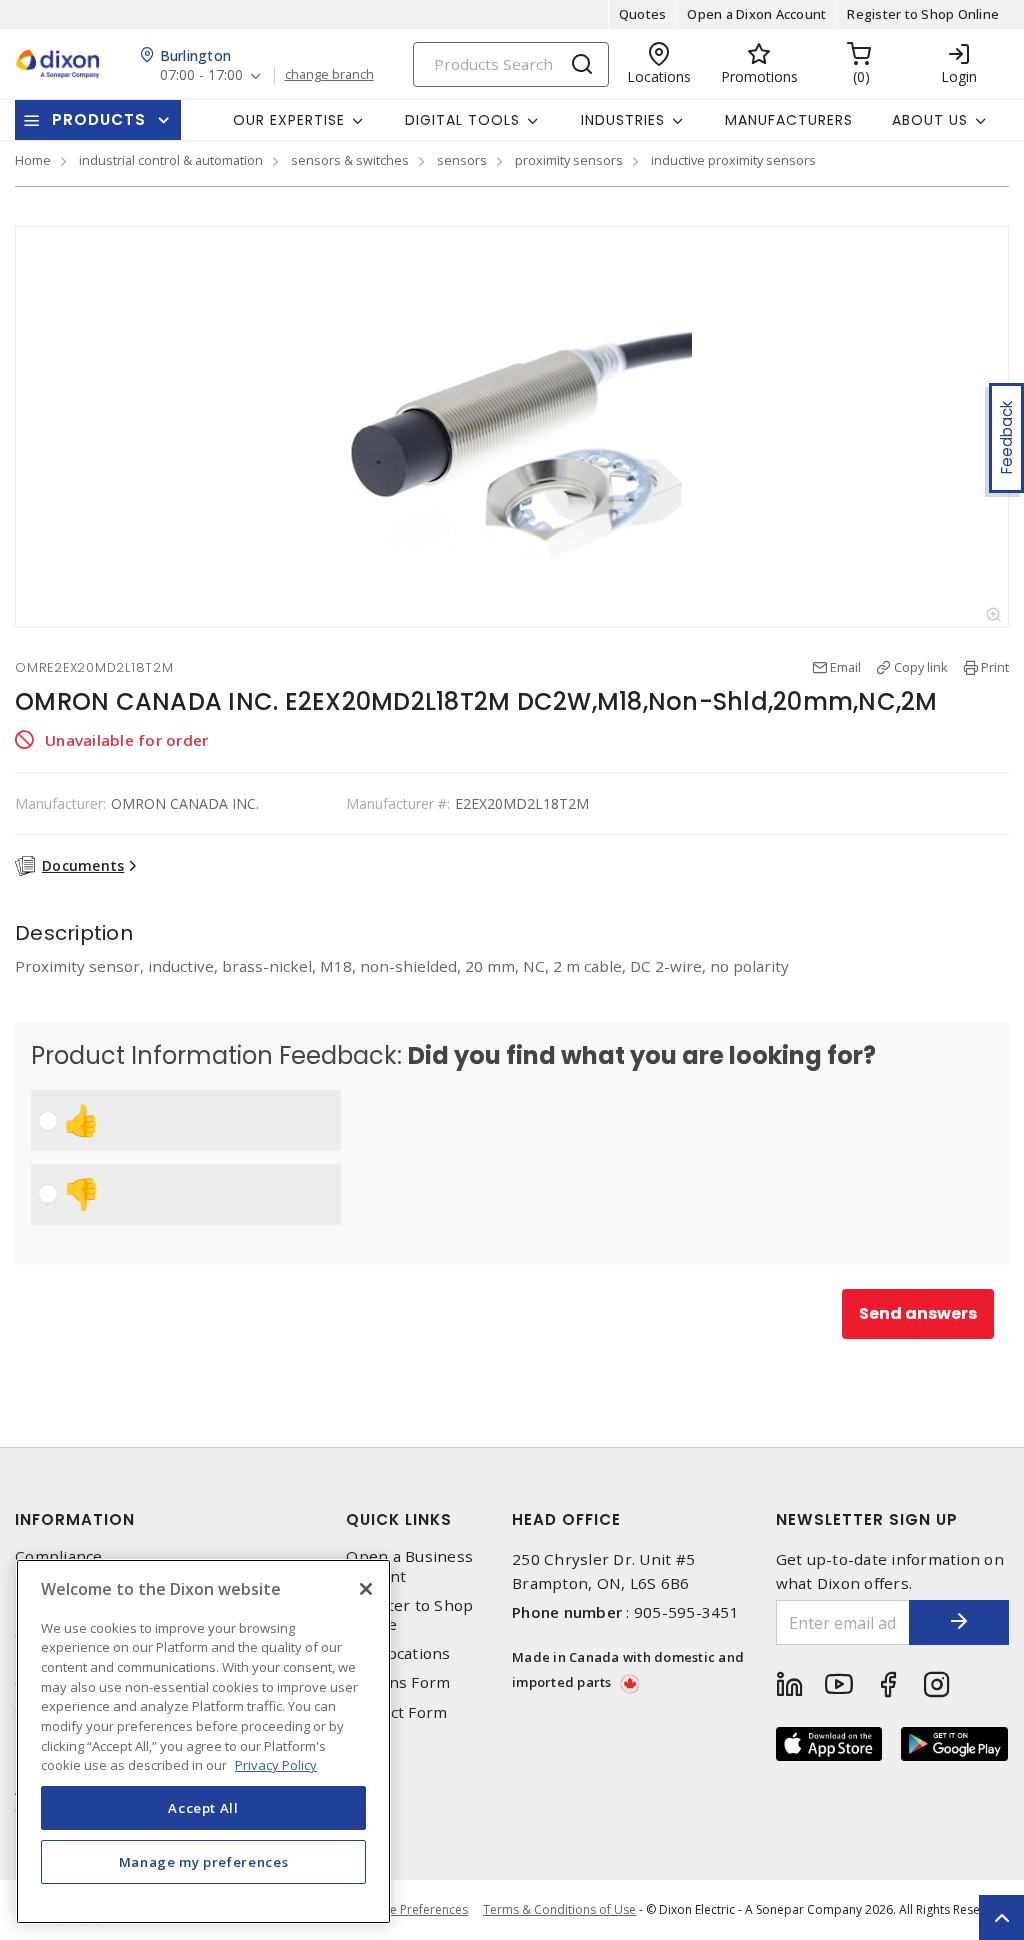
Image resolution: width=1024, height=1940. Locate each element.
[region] (203, 1741)
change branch (329, 75)
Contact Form (396, 1712)
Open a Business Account (409, 1566)
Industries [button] (623, 120)
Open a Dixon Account (756, 14)
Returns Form (398, 1682)
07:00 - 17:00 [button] (201, 75)
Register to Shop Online (923, 14)
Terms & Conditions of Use (559, 1909)
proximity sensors (569, 160)
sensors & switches (350, 160)
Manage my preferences (204, 1862)
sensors (462, 160)
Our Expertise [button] (289, 120)
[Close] (366, 1589)
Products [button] (99, 119)
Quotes (643, 14)
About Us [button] (930, 120)
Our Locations (398, 1653)
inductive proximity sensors (733, 160)
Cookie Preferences (412, 1910)
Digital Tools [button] (462, 120)
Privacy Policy (276, 1765)
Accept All (203, 1808)
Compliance (59, 1556)
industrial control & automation (171, 160)
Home (33, 160)
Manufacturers (789, 120)
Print (995, 667)
